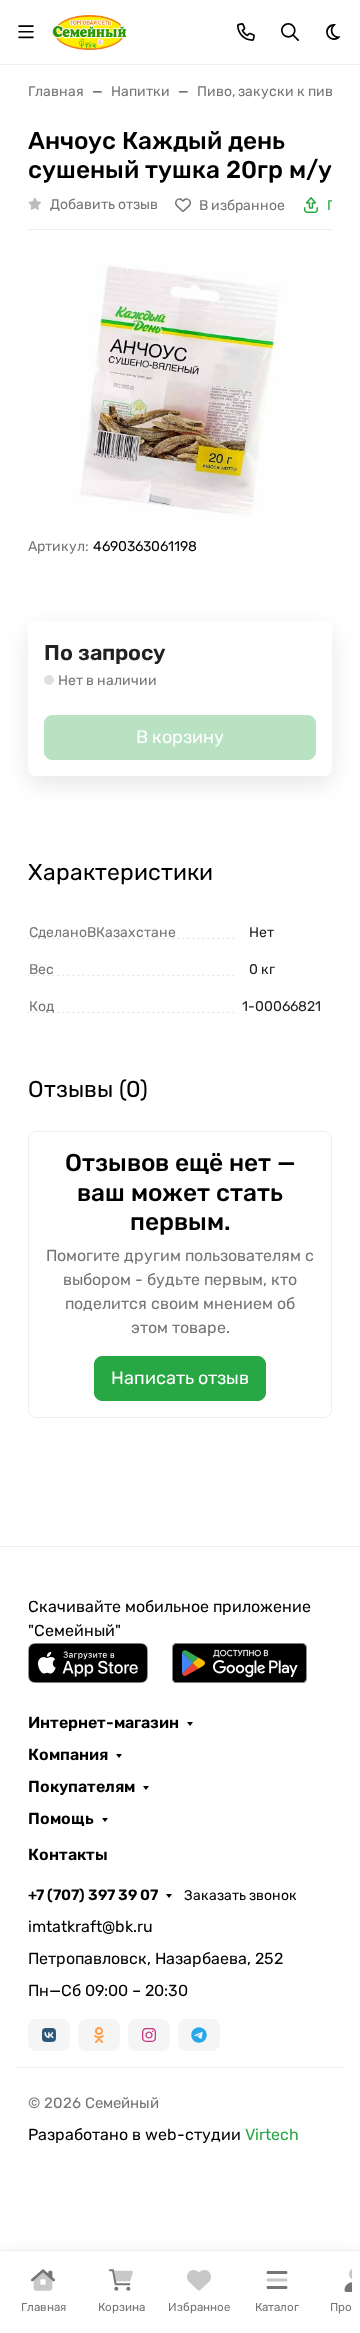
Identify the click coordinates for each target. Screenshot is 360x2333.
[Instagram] (149, 2035)
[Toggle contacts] (246, 32)
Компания (68, 1755)
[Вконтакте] (49, 2035)
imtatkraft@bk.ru (90, 1926)
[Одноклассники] (99, 2035)
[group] (180, 391)
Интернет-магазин (103, 1723)
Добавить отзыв (104, 204)
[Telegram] (199, 2035)
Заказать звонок (240, 1895)
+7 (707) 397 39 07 (93, 1895)
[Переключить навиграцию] (26, 32)
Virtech (272, 2134)
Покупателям (81, 1787)
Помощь (61, 1819)
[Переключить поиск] (290, 32)
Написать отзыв (180, 1378)
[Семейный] (89, 30)
